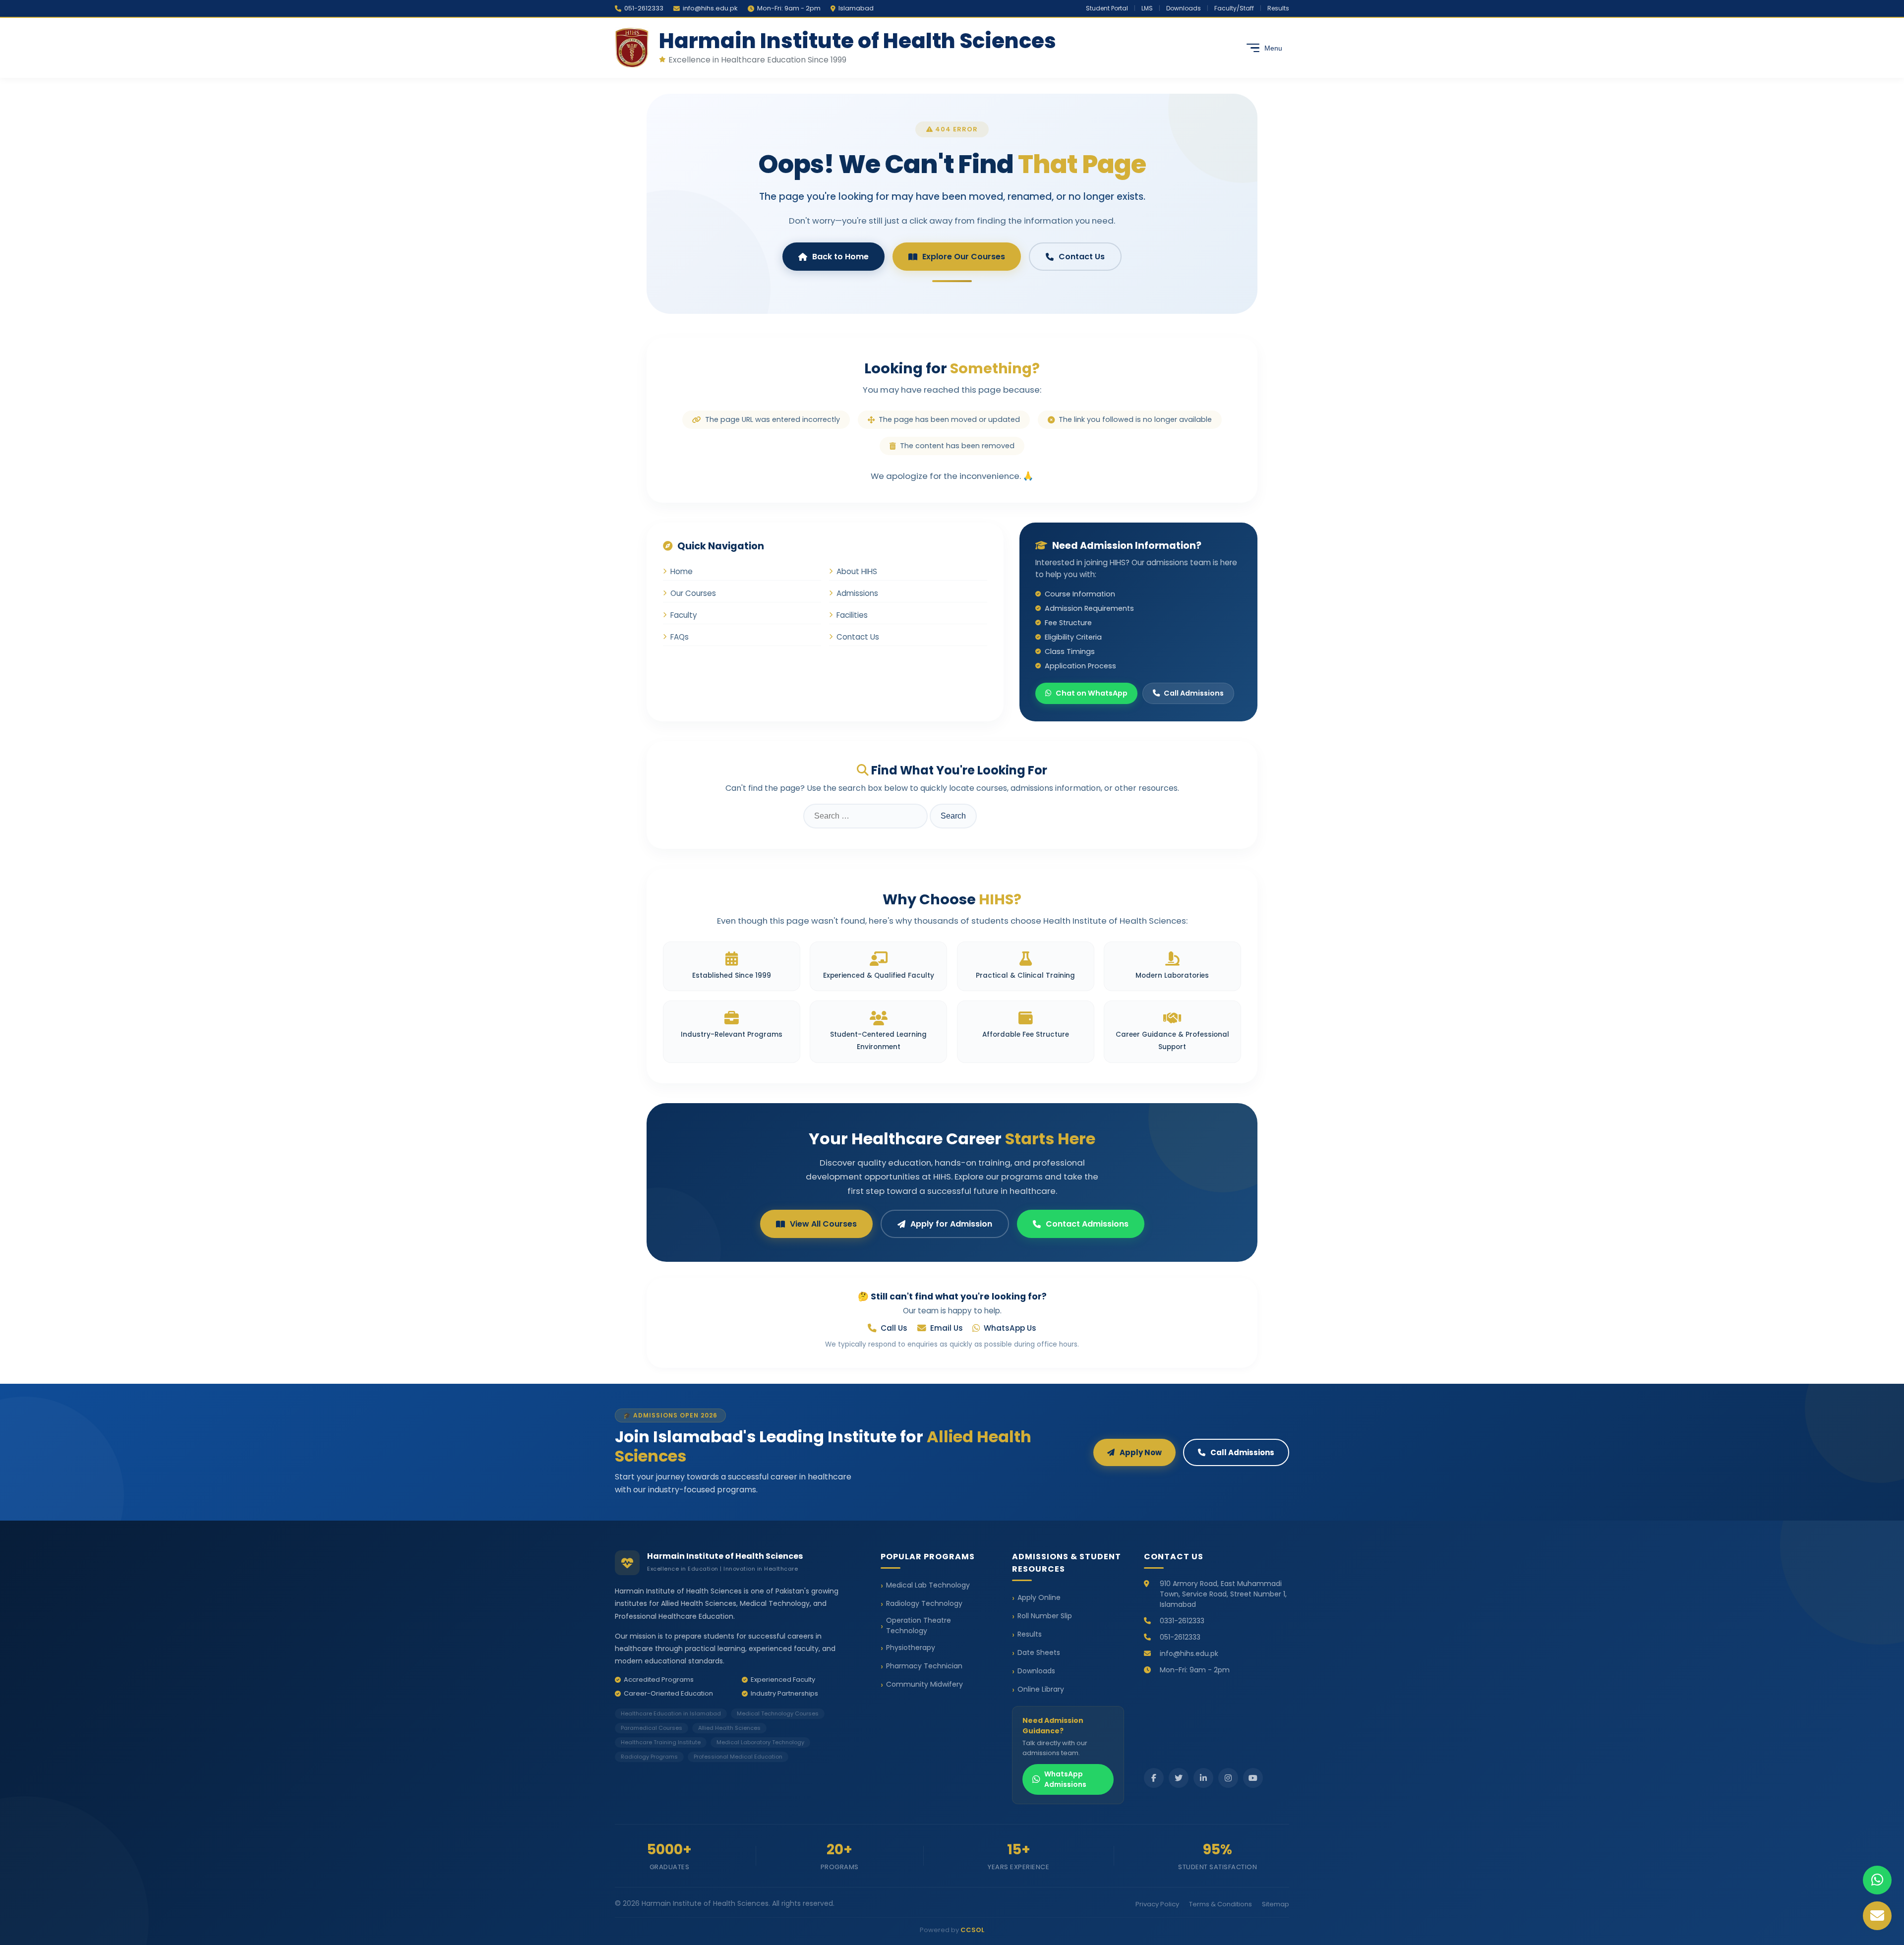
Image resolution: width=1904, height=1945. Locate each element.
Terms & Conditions (1220, 1904)
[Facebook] (1154, 1778)
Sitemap (1276, 1904)
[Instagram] (1228, 1778)
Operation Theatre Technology (919, 1625)
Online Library (1041, 1689)
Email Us (947, 1328)
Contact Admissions (1087, 1224)
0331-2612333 (1182, 1621)
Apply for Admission (951, 1224)
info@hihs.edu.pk (710, 8)
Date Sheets (1039, 1652)
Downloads (1184, 8)
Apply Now (1141, 1452)
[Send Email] (1877, 1916)
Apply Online (1039, 1597)
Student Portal (1107, 8)
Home (682, 571)
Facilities (852, 615)
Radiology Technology (924, 1603)
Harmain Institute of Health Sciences (858, 41)
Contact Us (1082, 257)
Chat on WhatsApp (1092, 693)
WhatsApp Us (1010, 1328)
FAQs (680, 637)
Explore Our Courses (964, 257)
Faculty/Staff (1234, 8)
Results (1278, 8)
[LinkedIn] (1203, 1778)
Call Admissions (1194, 693)
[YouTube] (1253, 1778)
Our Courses (693, 593)
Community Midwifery (924, 1684)
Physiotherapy (911, 1648)
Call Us (894, 1328)
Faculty (684, 615)
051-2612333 (644, 8)
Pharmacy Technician (924, 1666)
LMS (1147, 8)
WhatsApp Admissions (1065, 1779)
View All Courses (823, 1224)
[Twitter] (1179, 1778)
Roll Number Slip (1045, 1616)
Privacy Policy (1157, 1904)
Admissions (857, 593)
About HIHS (857, 571)
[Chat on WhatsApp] (1877, 1880)
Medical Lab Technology (928, 1585)
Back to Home (840, 257)
